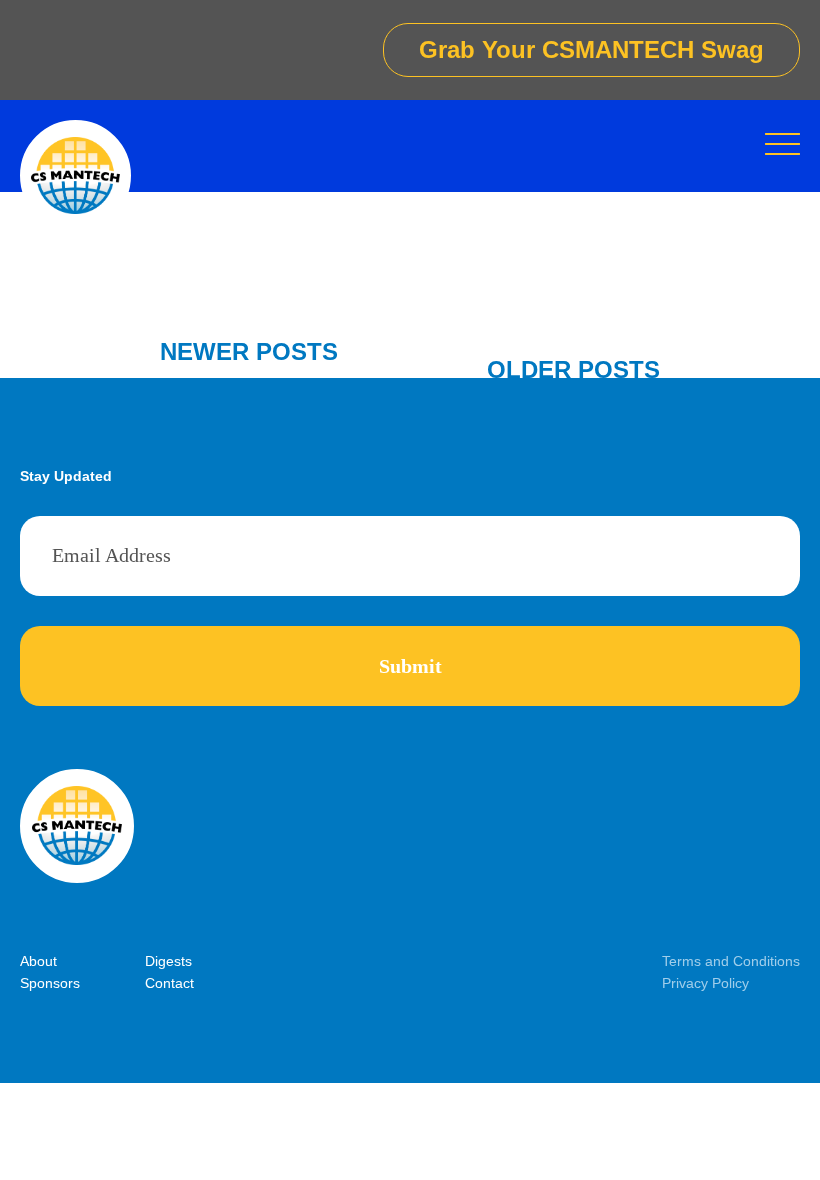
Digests (168, 961)
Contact (169, 983)
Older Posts (573, 369)
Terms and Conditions (731, 961)
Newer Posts (249, 351)
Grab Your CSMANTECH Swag (591, 49)
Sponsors (50, 983)
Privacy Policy (705, 983)
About (38, 961)
